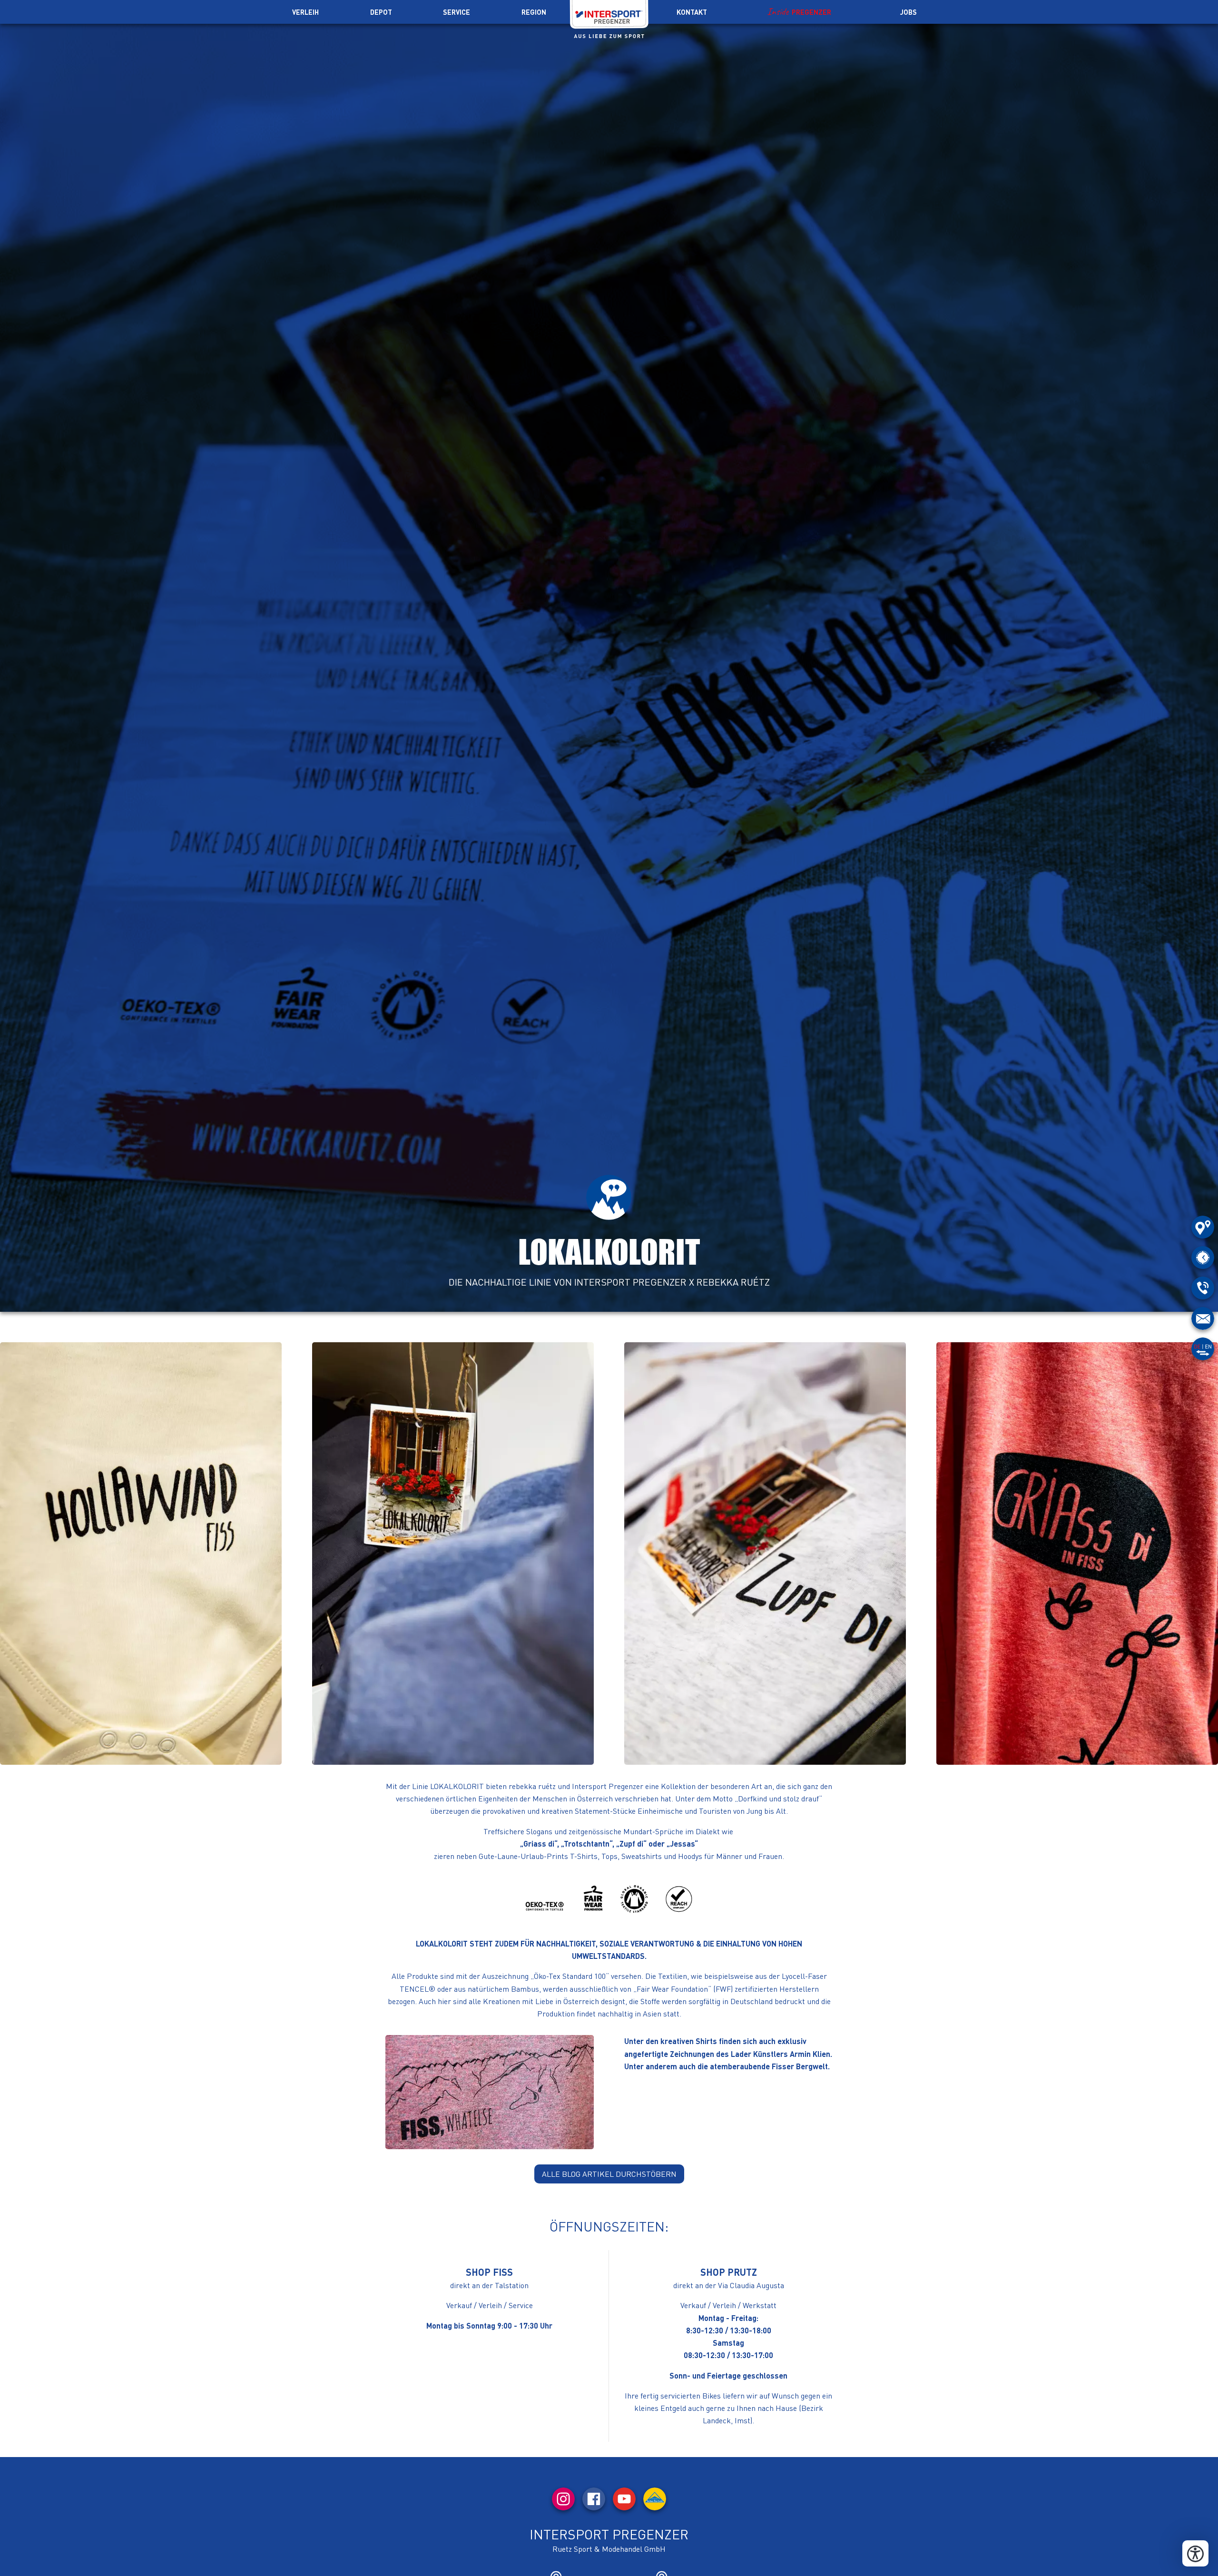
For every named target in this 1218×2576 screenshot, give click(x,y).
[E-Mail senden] (1203, 1318)
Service (457, 12)
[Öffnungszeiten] (1203, 1258)
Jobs (909, 12)
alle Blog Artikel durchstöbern (609, 2174)
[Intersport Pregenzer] (609, 17)
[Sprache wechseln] (1203, 1349)
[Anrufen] (1203, 1288)
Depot (381, 12)
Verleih (305, 12)
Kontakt (692, 12)
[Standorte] (1203, 1227)
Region (534, 12)
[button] (141, 1553)
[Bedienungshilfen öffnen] (1195, 2553)
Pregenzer (811, 12)
